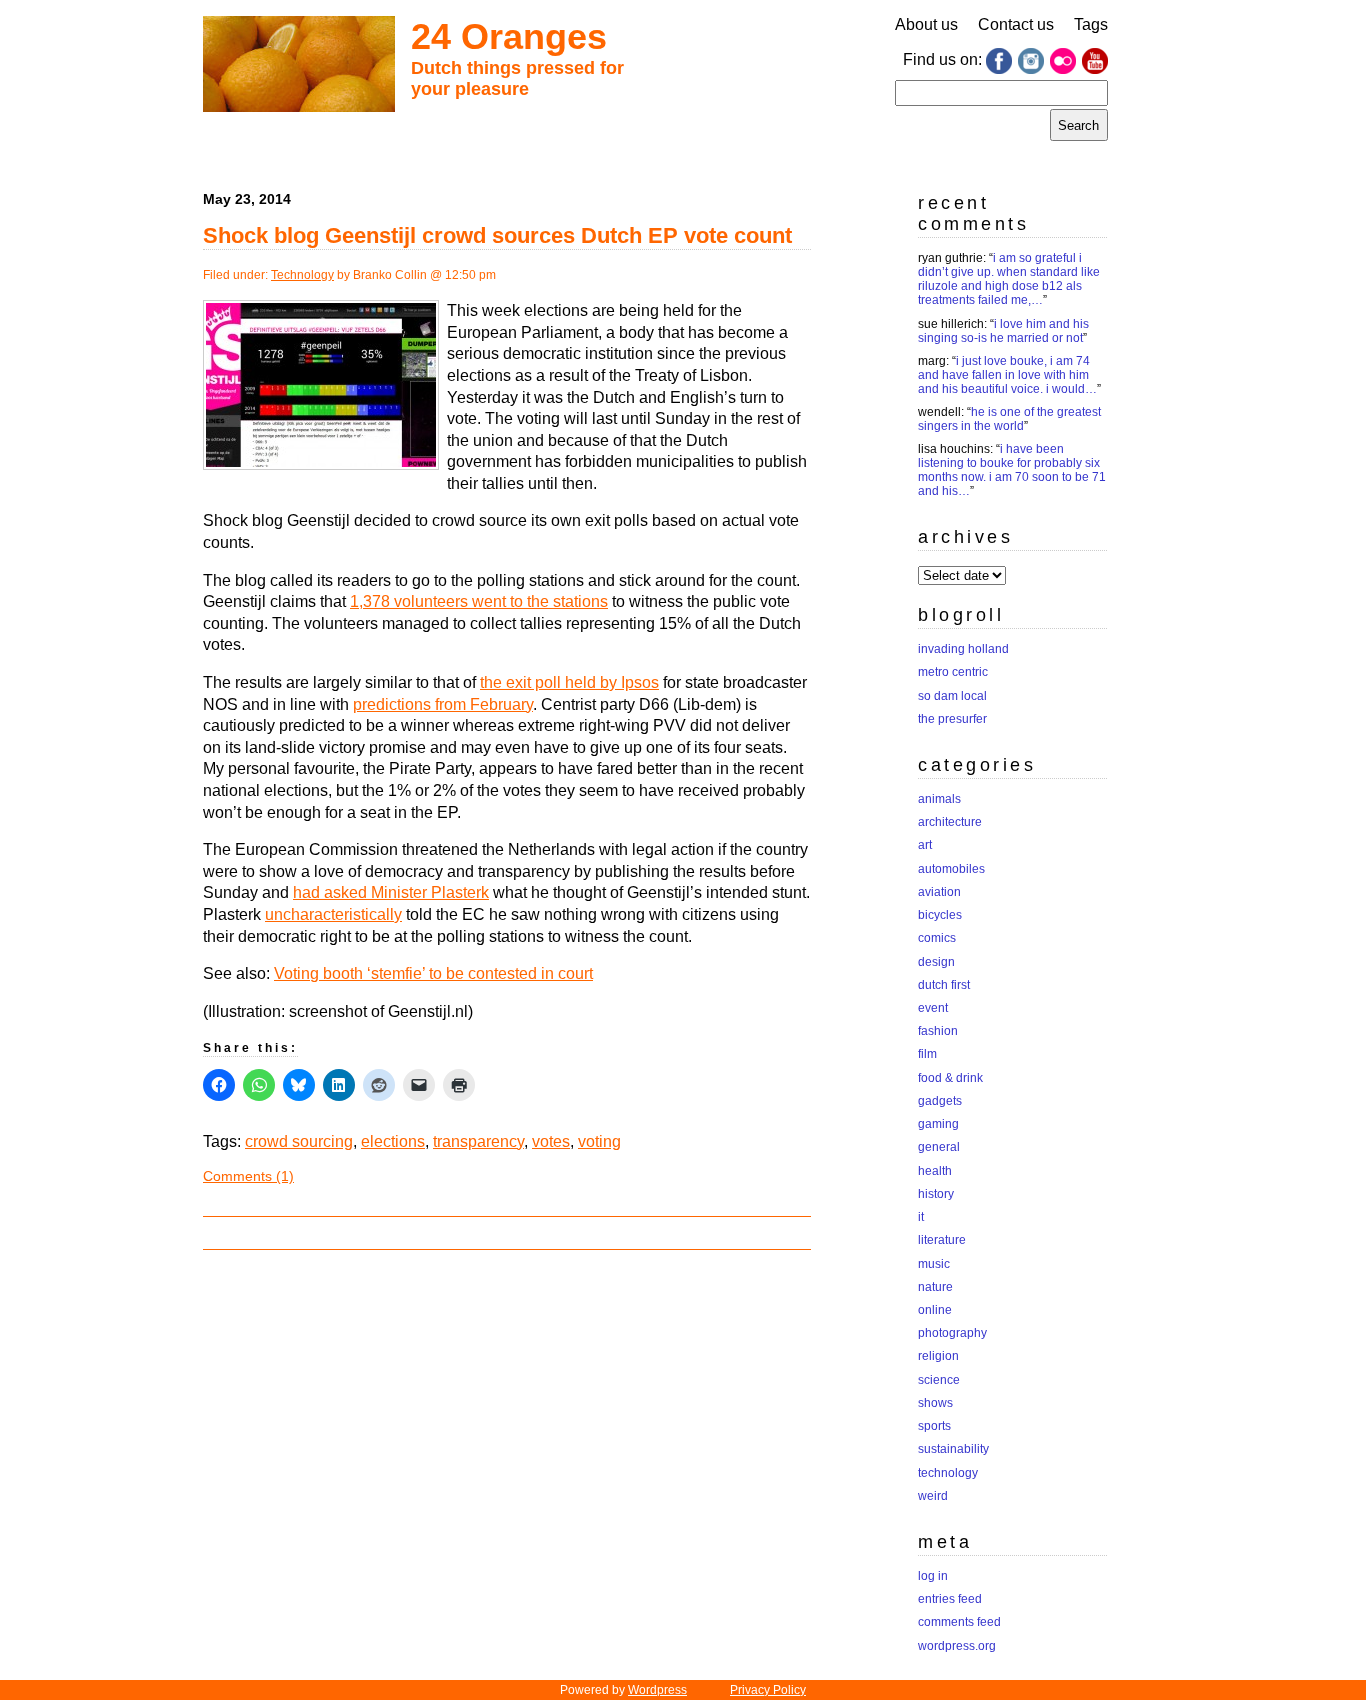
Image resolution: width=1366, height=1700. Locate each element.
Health (935, 1171)
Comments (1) (248, 1176)
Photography (952, 1333)
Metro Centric (953, 672)
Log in (933, 1576)
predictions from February (443, 704)
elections (393, 1141)
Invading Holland (963, 649)
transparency (478, 1141)
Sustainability (953, 1449)
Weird (933, 1496)
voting (599, 1141)
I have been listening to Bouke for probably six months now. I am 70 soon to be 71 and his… (1012, 470)
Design (936, 962)
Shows (935, 1403)
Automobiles (951, 869)
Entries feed (950, 1599)
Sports (934, 1426)
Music (934, 1264)
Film (927, 1054)
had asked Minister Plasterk (391, 892)
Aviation (939, 892)
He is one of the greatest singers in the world (1009, 419)
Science (939, 1380)
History (936, 1194)
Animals (939, 799)
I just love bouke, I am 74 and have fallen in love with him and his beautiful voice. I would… (1007, 375)
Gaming (938, 1124)
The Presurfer (952, 719)
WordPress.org (957, 1646)
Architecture (950, 822)
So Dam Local (952, 696)
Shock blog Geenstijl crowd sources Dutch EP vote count (497, 235)
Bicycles (940, 915)
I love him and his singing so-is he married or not (1003, 331)
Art (925, 845)
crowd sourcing (299, 1141)
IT (921, 1217)
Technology (302, 275)
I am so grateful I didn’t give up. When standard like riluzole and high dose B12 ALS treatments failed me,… (1009, 279)
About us (926, 24)
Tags (1091, 24)
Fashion (938, 1031)
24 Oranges (509, 36)
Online (935, 1310)
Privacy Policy (768, 1690)
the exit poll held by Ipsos (569, 682)
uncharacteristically (333, 914)
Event (933, 1008)
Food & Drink (950, 1078)
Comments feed (959, 1622)
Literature (942, 1240)
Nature (935, 1287)
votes (551, 1141)
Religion (938, 1356)
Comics (937, 938)
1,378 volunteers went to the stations (479, 601)
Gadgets (940, 1101)
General (939, 1147)
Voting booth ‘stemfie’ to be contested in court (433, 973)
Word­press (657, 1690)
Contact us (1016, 24)
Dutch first (944, 985)
